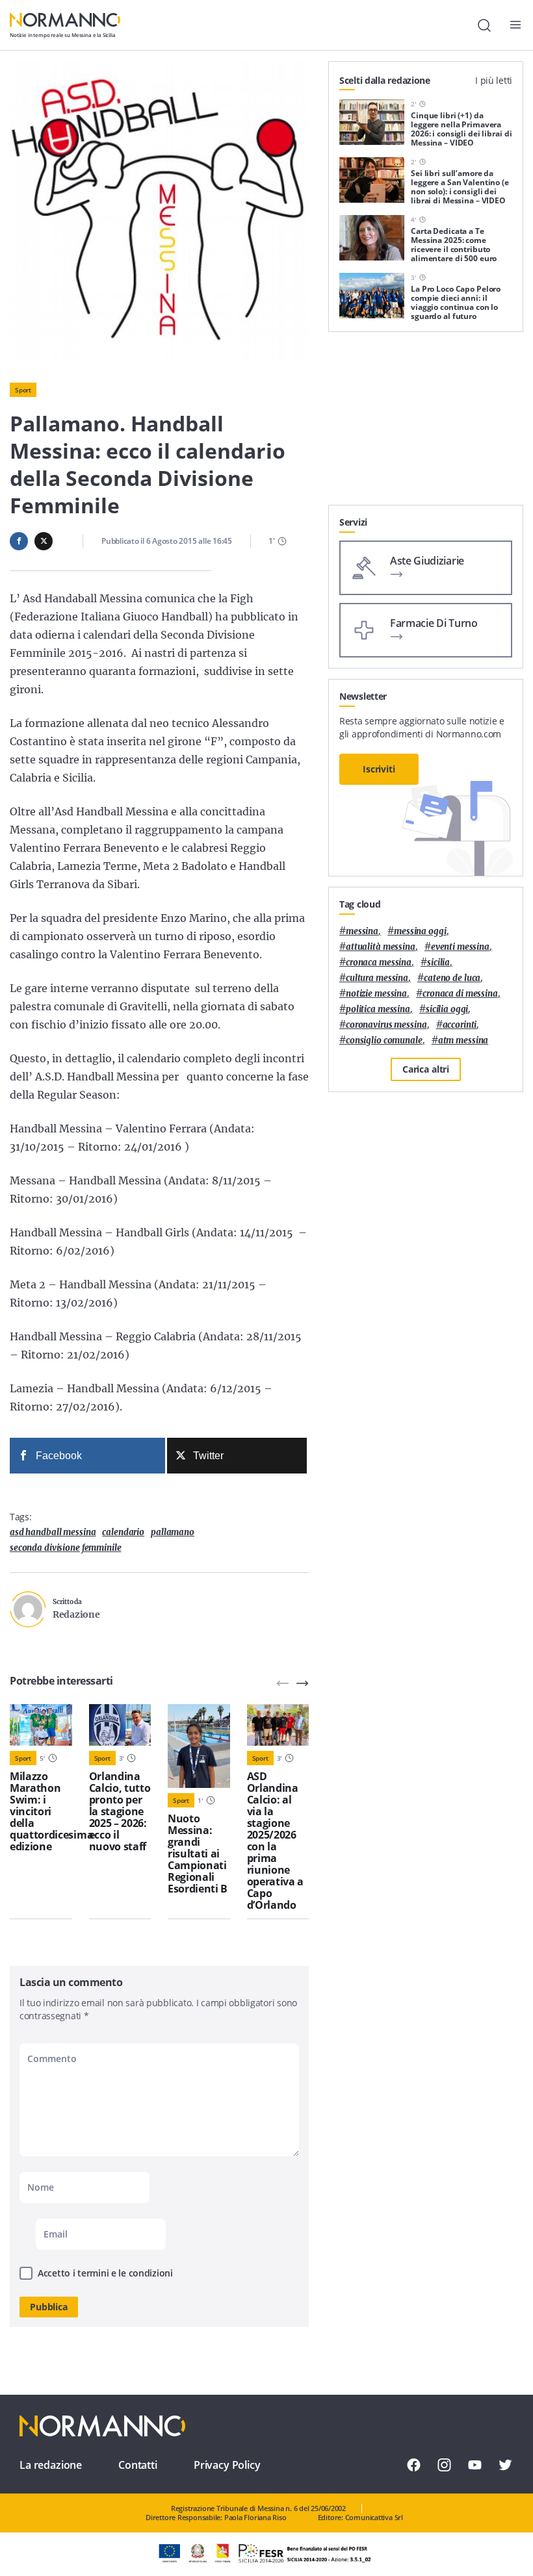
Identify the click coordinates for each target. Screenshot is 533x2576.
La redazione (51, 2465)
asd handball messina (53, 1532)
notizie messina (376, 994)
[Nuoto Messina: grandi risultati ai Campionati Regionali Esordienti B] (199, 1746)
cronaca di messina (460, 994)
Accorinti (460, 1025)
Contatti (138, 2465)
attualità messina (381, 947)
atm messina (463, 1040)
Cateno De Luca (452, 978)
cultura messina (377, 978)
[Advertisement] (426, 424)
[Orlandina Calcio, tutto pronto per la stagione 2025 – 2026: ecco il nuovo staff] (120, 1725)
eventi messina (460, 947)
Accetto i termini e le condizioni (105, 2273)
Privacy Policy (227, 2465)
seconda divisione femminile (66, 1548)
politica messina (378, 1009)
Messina (362, 931)
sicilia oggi (447, 1009)
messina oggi (420, 931)
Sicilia (438, 963)
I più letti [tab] (494, 80)
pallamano (173, 1532)
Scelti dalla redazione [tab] (385, 80)
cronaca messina (379, 963)
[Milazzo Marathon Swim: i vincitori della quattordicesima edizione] (41, 1725)
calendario (123, 1532)
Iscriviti (379, 769)
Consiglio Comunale (384, 1040)
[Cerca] (484, 25)
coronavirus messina (386, 1025)
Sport (23, 390)
